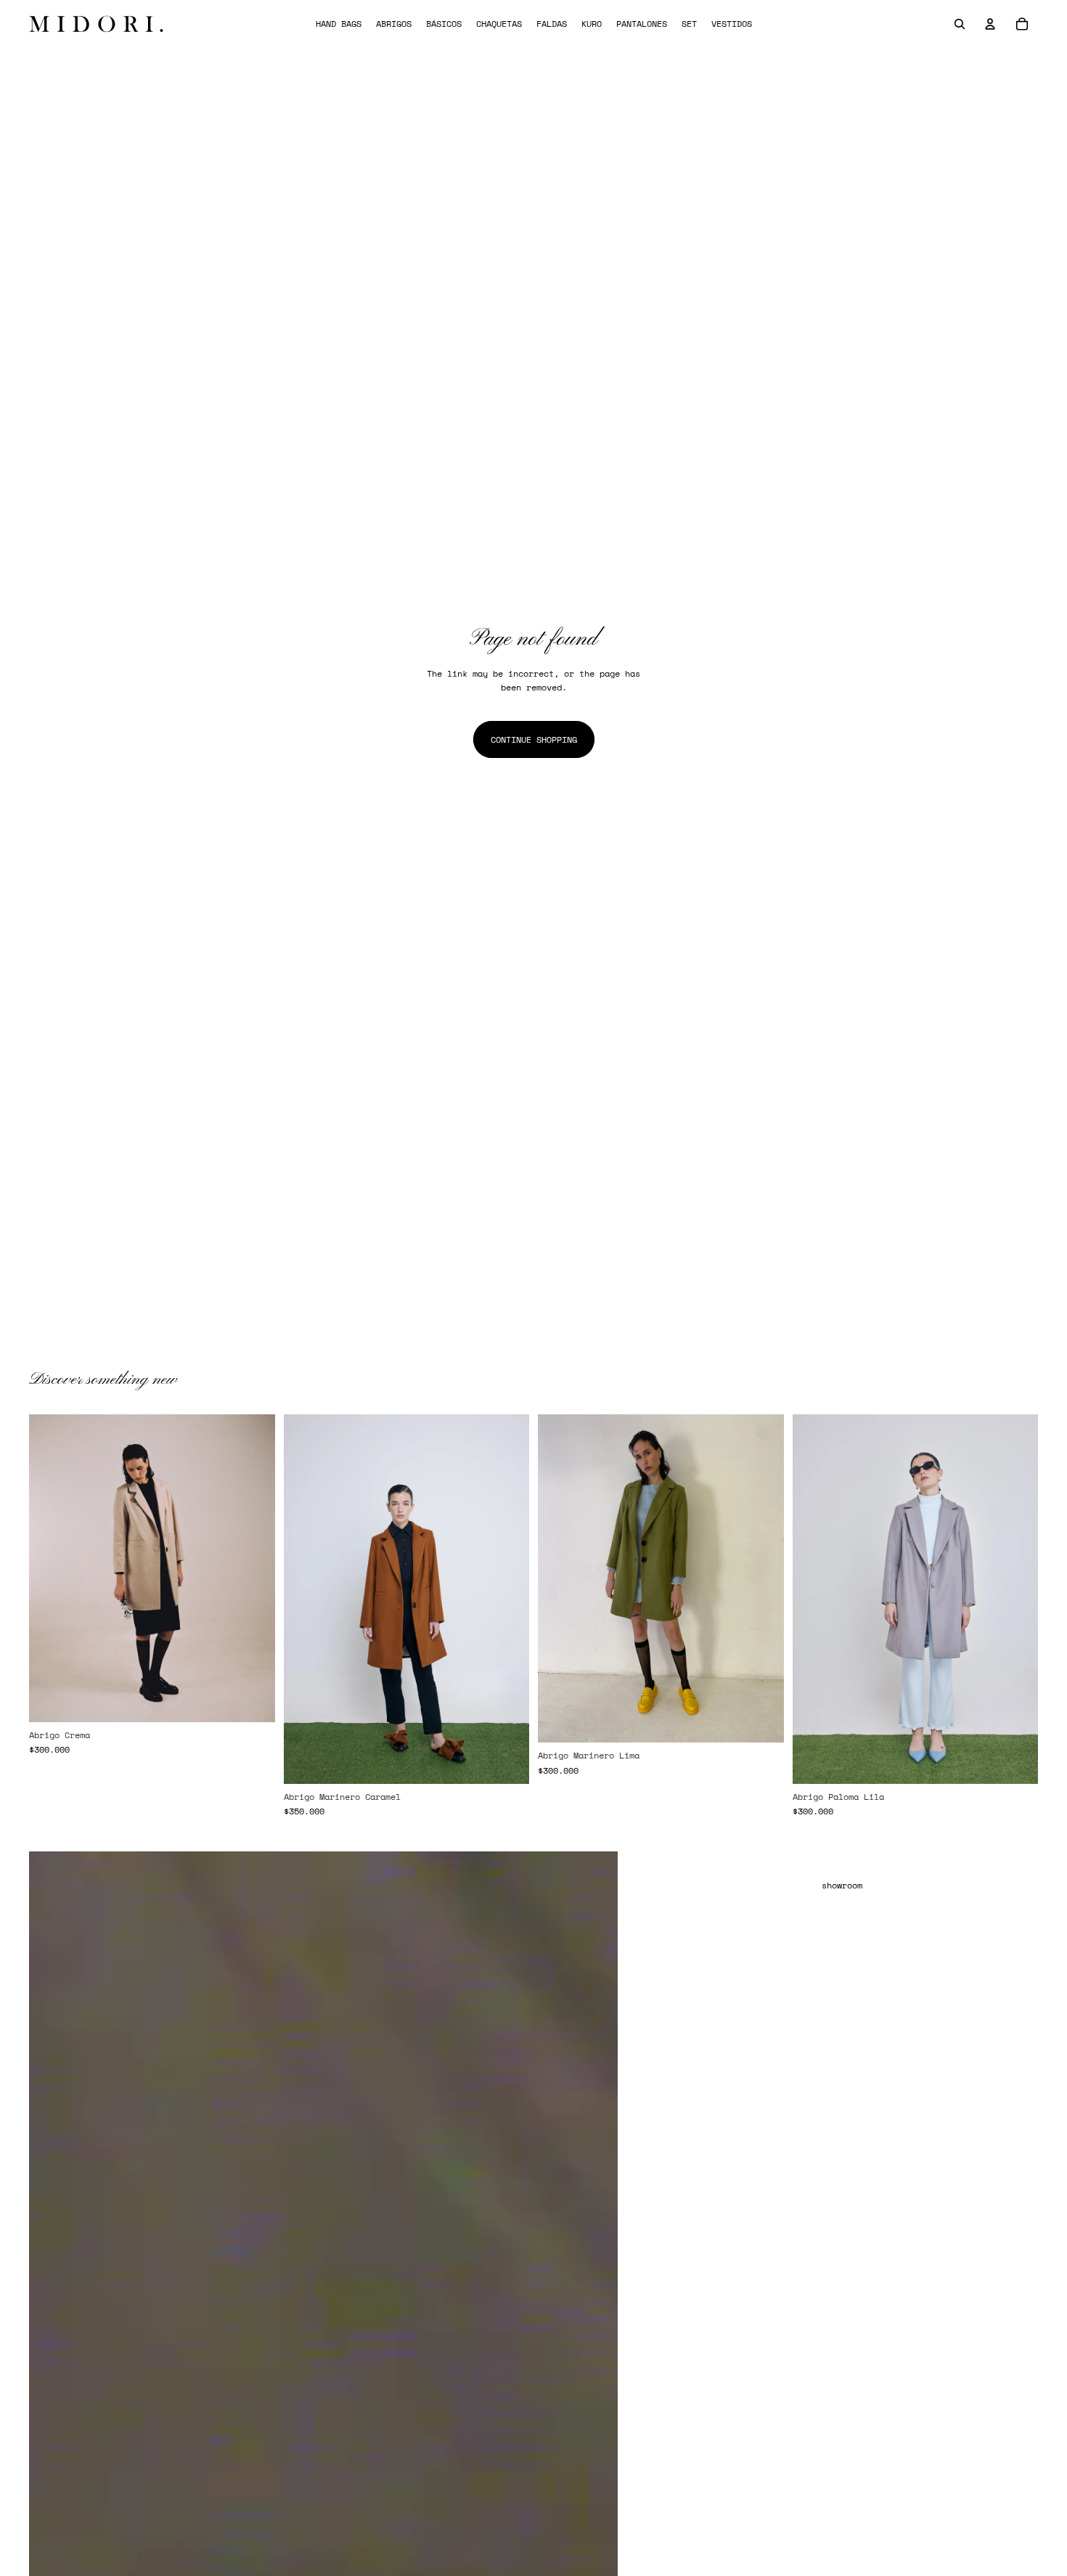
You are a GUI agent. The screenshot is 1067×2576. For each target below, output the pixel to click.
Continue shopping (534, 739)
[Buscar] (960, 24)
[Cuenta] (990, 24)
